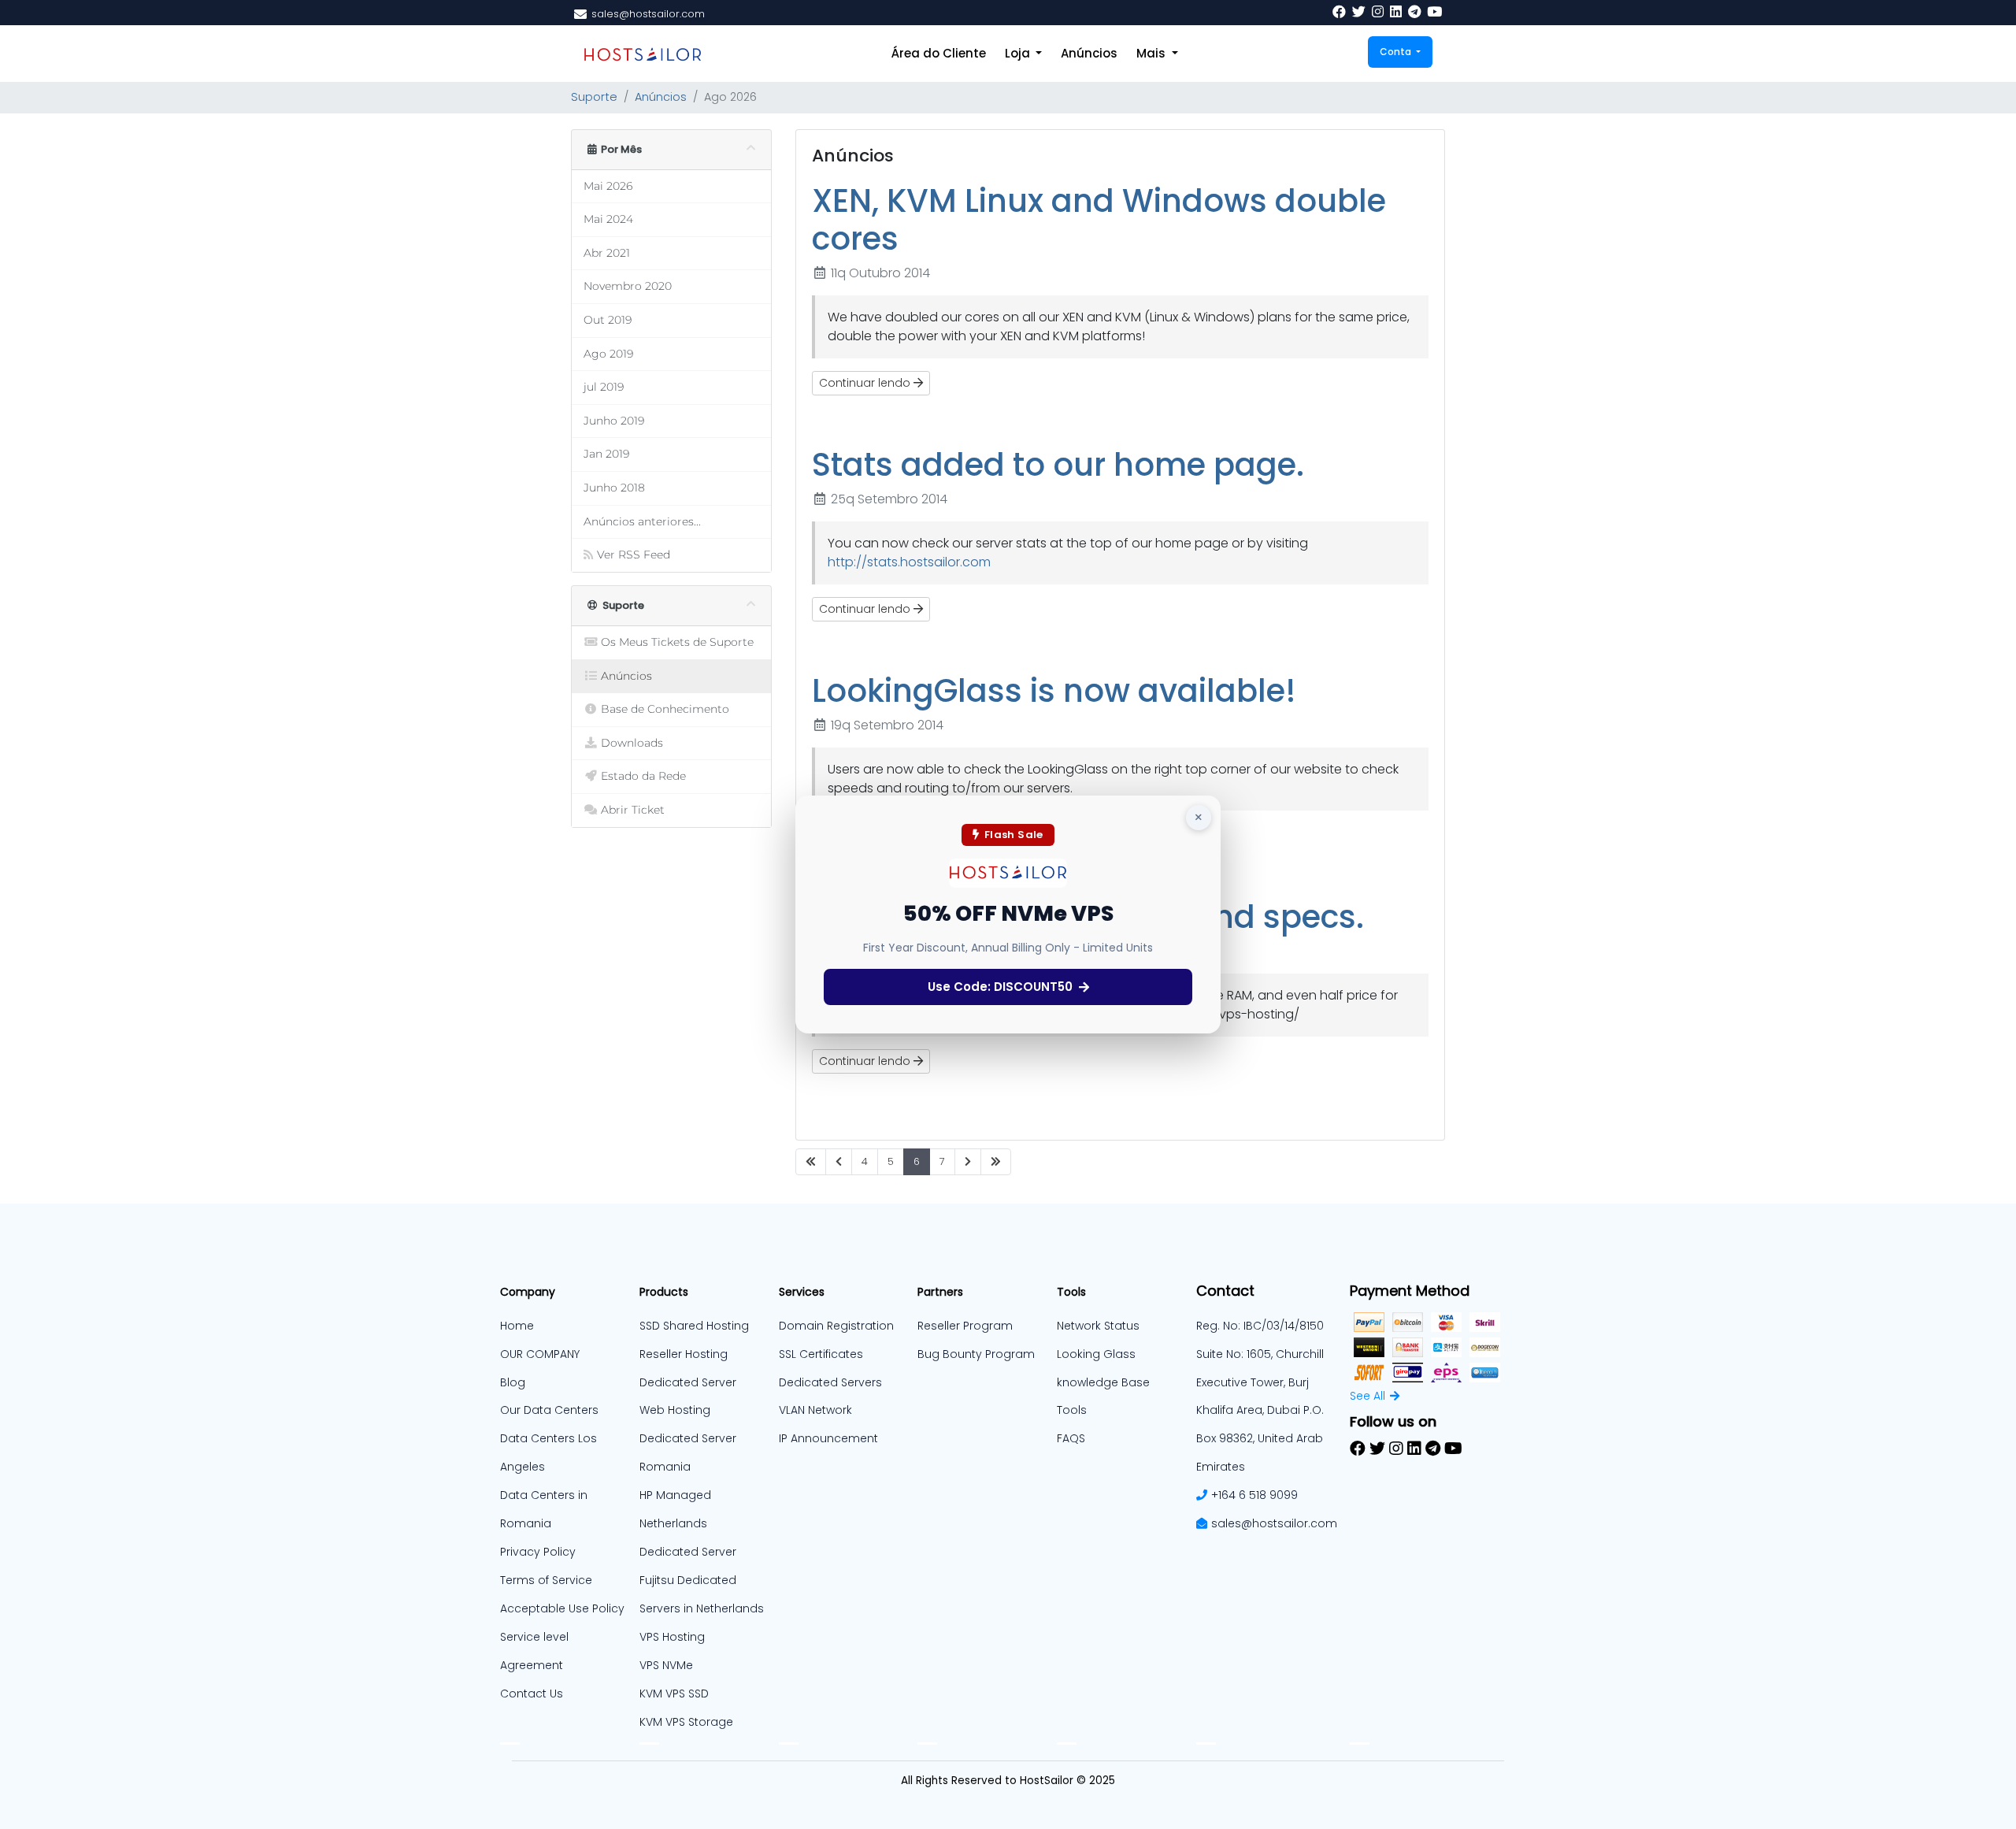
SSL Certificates (821, 1354)
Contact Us (532, 1694)
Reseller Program (965, 1326)
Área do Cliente (939, 53)
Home (517, 1326)
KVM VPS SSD (674, 1694)
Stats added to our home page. (1058, 465)
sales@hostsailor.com (1274, 1523)
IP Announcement (828, 1438)
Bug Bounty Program (976, 1354)
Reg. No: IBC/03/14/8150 (1260, 1326)
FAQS (1071, 1438)
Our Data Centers (549, 1410)
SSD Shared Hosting (694, 1326)
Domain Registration (836, 1326)
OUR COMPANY (540, 1354)
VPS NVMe (666, 1665)
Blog (513, 1382)
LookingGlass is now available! (1054, 691)
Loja (1019, 53)
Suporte (594, 97)
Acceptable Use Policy (562, 1608)
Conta (1397, 52)
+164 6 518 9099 (1254, 1495)
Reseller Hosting (684, 1354)
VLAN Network (815, 1410)
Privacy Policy (538, 1552)
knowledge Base (1103, 1382)
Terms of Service (546, 1580)
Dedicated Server (688, 1552)
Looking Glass (1096, 1354)
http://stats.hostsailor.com (909, 562)
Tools (1072, 1410)
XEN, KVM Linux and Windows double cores (1099, 220)
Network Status (1098, 1326)
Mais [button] (1153, 53)
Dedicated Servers (830, 1382)
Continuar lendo (866, 383)
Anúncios (1089, 53)
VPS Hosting (672, 1637)
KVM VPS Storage (686, 1722)
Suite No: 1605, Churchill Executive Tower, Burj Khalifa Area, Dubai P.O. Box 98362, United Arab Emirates (1260, 1411)
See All (1367, 1396)
